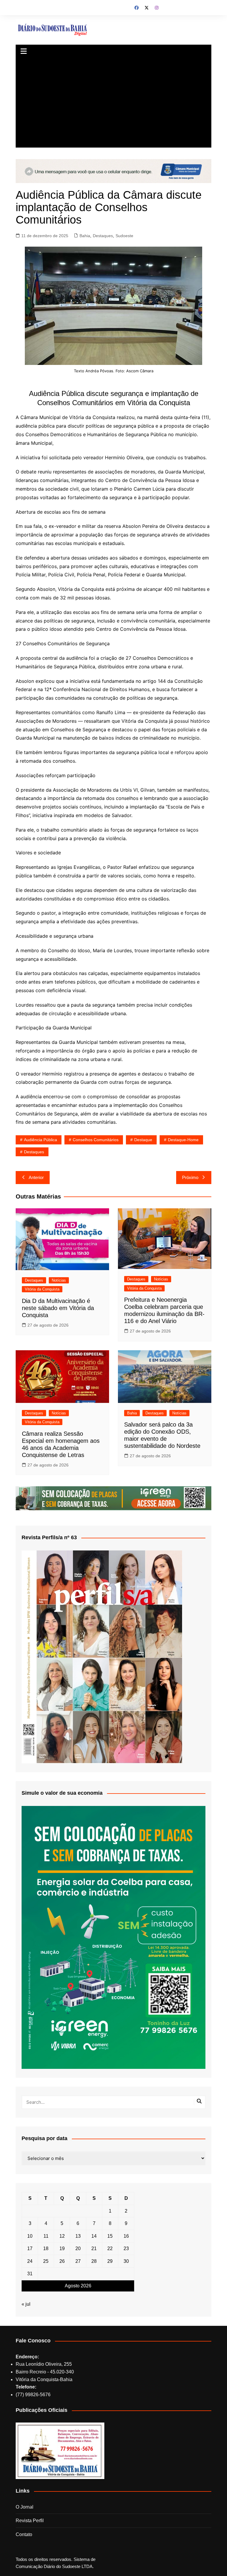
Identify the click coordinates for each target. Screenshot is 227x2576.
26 (62, 2261)
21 (94, 2248)
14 (94, 2236)
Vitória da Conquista (42, 1289)
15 (110, 2236)
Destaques (103, 236)
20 (78, 2248)
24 (30, 2261)
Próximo (190, 1177)
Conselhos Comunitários (96, 1140)
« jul (26, 2304)
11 (46, 2236)
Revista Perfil (30, 2521)
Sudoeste (124, 236)
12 (62, 2236)
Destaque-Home (183, 1140)
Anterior (36, 1177)
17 (30, 2248)
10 (30, 2236)
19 (62, 2248)
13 (78, 2236)
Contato (24, 2534)
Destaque (143, 1140)
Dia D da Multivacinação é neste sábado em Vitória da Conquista (58, 1308)
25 (46, 2261)
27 (78, 2261)
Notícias (59, 1280)
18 (46, 2248)
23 (126, 2248)
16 (126, 2236)
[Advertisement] (114, 103)
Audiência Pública (40, 1140)
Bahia (85, 236)
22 (110, 2248)
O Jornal (25, 2507)
